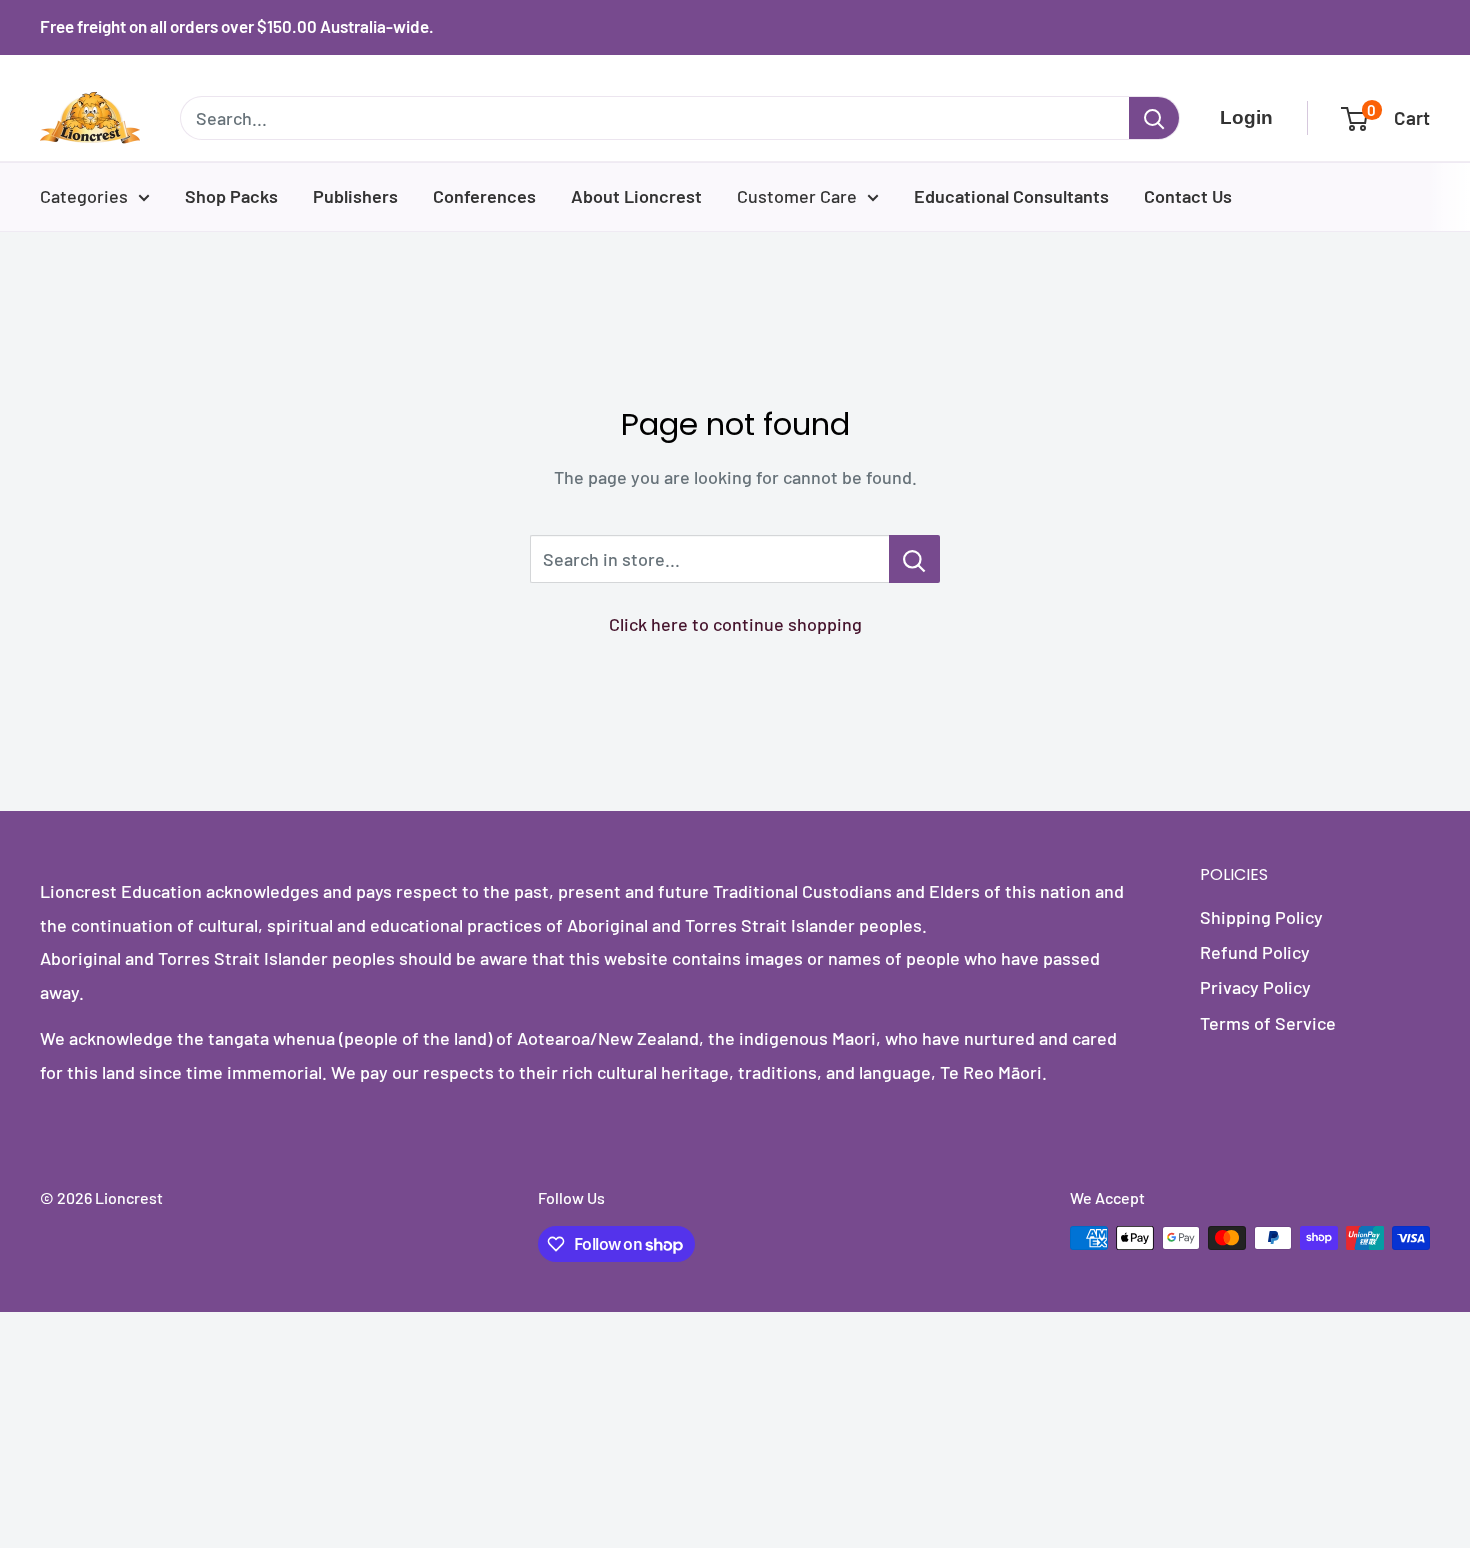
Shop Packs (231, 196)
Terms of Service (1268, 1023)
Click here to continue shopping (735, 624)
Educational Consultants (1011, 196)
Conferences (484, 196)
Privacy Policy (1255, 987)
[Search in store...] (914, 559)
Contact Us (1188, 196)
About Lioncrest (636, 196)
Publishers (355, 196)
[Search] (1154, 118)
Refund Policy (1255, 952)
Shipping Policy (1261, 917)
